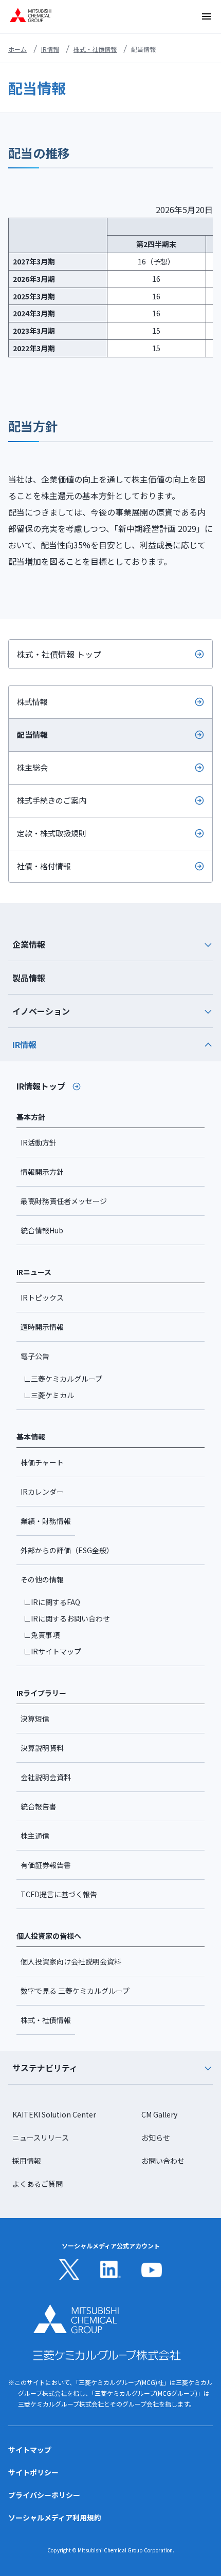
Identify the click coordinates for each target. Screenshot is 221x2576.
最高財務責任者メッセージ (64, 1201)
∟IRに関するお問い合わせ (67, 1618)
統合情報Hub (42, 1230)
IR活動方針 (39, 1142)
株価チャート (42, 1462)
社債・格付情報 (44, 866)
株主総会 (32, 767)
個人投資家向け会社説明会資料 (71, 1961)
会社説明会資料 (46, 1777)
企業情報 (29, 944)
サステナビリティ (45, 2068)
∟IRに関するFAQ (52, 1602)
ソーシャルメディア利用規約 (55, 2517)
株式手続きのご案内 (52, 800)
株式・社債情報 (95, 49)
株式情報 (32, 702)
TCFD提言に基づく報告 (59, 1894)
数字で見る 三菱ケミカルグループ (75, 1991)
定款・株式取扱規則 (52, 833)
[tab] (110, 944)
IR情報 (50, 49)
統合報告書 (39, 1806)
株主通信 (35, 1836)
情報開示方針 (42, 1172)
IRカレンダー (42, 1492)
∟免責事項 (42, 1635)
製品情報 (29, 978)
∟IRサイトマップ (52, 1651)
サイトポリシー (33, 2472)
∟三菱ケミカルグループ (63, 1379)
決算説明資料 (42, 1748)
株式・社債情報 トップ (59, 654)
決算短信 (35, 1719)
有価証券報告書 (46, 1865)
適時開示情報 (42, 1327)
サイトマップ (30, 2450)
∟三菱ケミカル (49, 1395)
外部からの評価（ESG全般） (67, 1550)
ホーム (17, 49)
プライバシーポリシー (44, 2495)
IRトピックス (42, 1297)
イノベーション (41, 1011)
